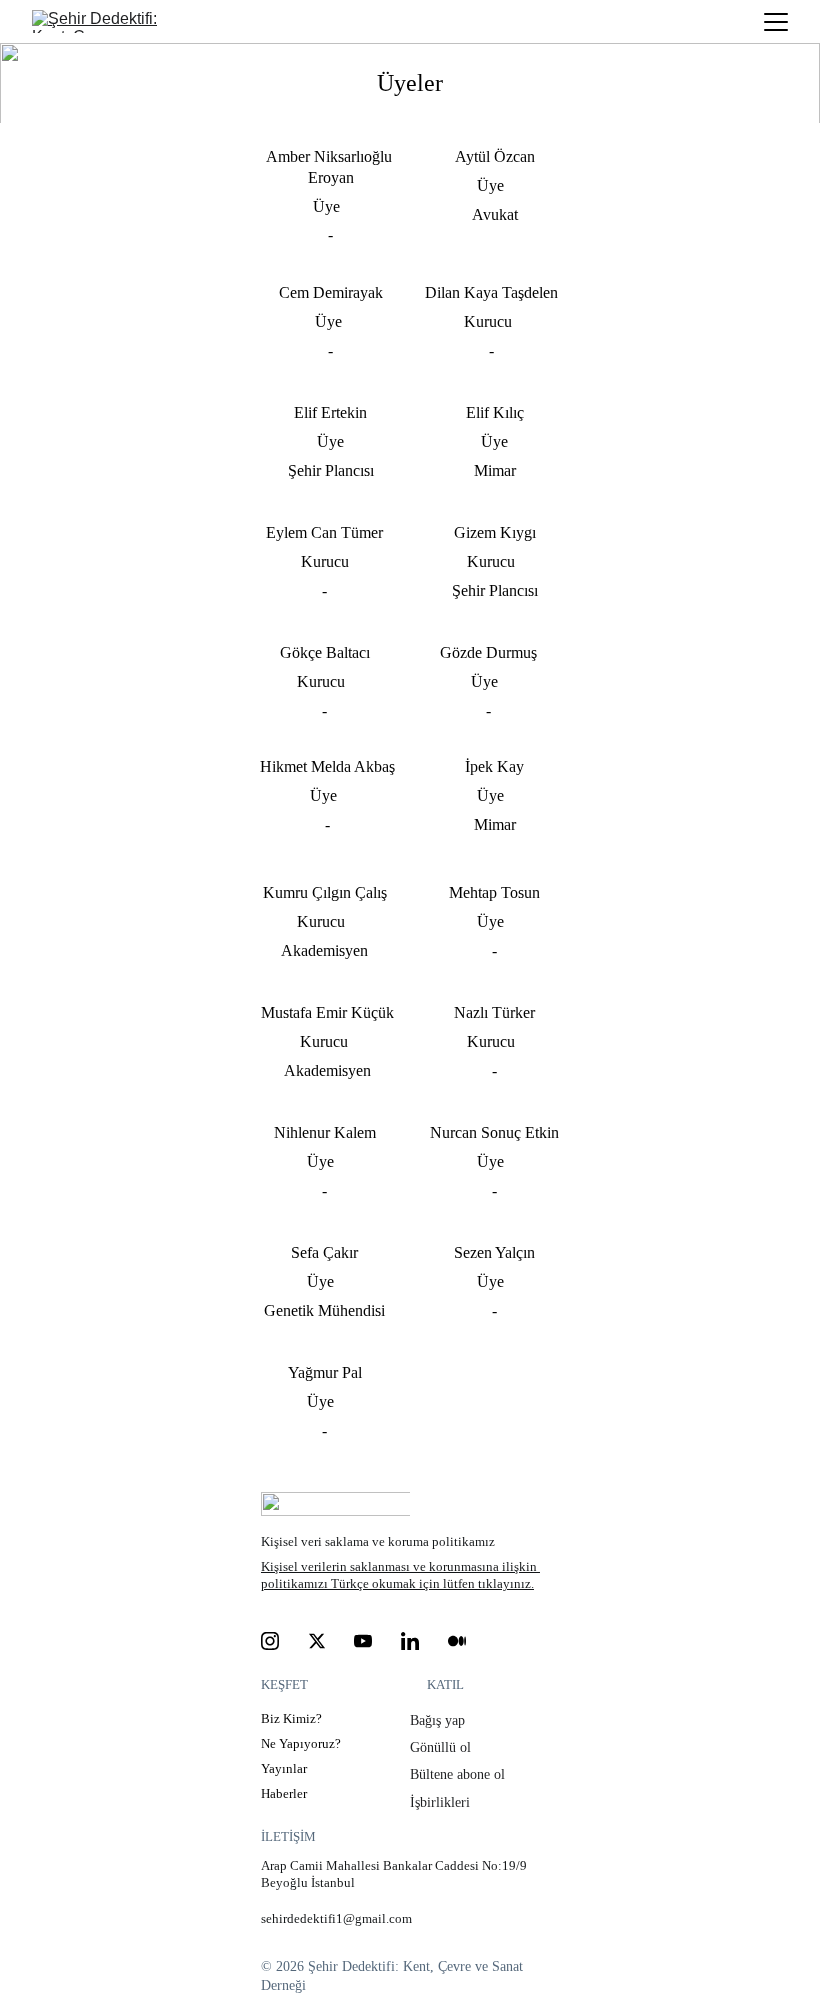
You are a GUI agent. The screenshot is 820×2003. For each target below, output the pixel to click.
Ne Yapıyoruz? (301, 1743)
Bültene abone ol (459, 1774)
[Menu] (776, 22)
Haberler (284, 1793)
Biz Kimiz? (291, 1718)
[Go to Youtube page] (363, 1641)
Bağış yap (439, 1720)
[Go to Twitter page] (317, 1641)
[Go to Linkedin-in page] (410, 1641)
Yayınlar (284, 1768)
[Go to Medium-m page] (457, 1641)
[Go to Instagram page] (270, 1641)
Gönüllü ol (442, 1747)
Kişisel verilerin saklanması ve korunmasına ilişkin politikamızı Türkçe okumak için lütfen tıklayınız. (400, 1575)
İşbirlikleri (440, 1802)
